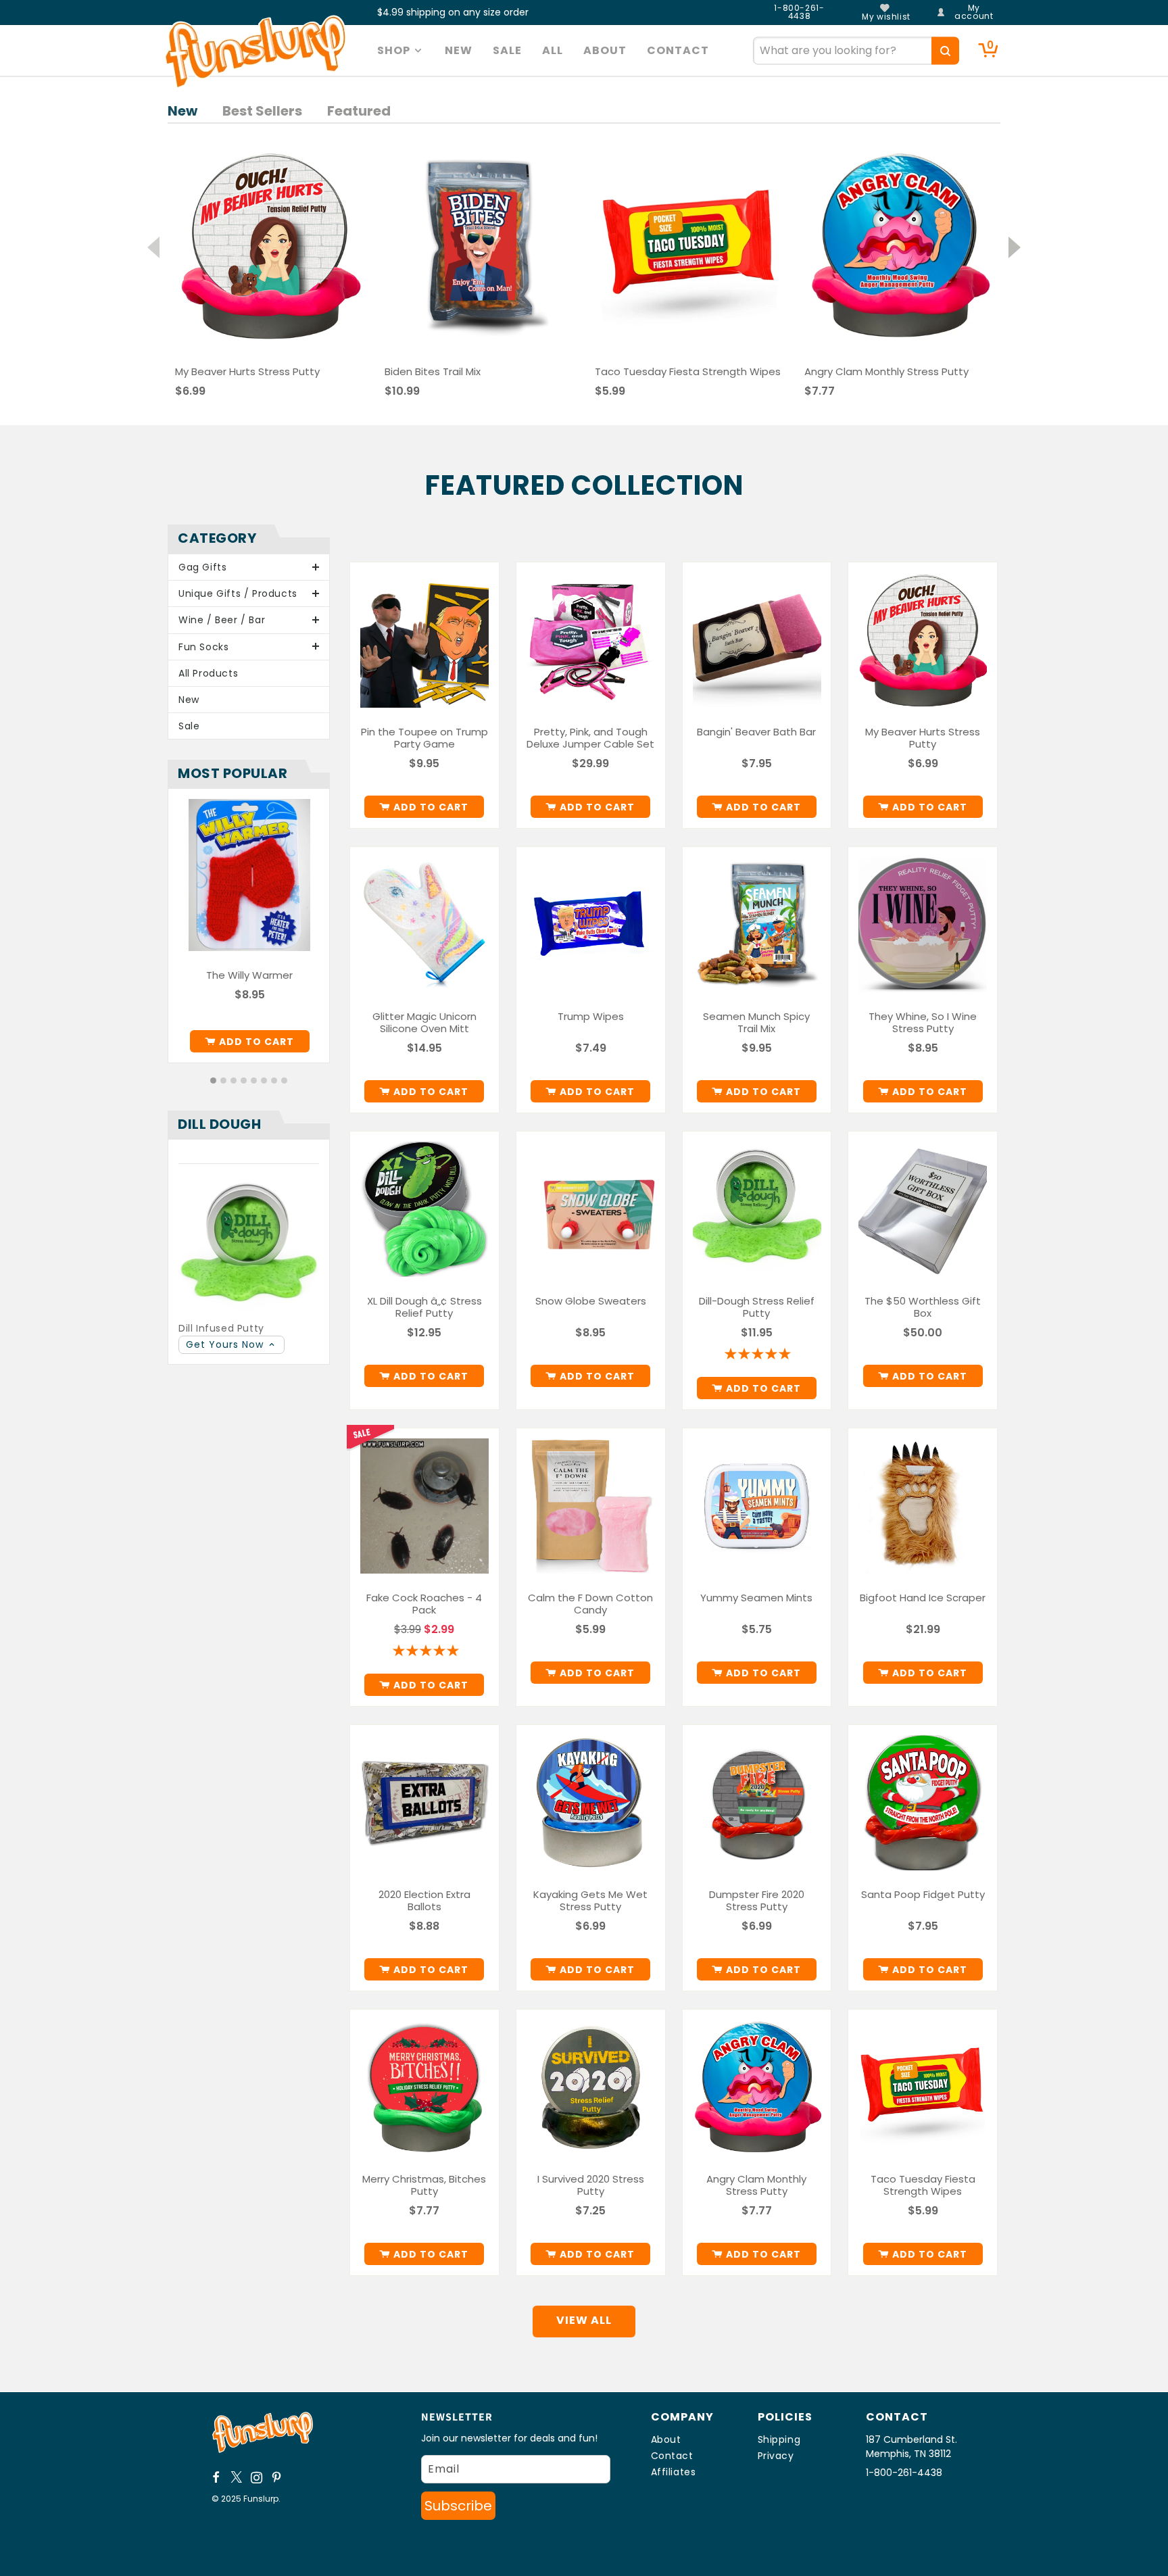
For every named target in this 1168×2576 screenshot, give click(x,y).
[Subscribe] (458, 2506)
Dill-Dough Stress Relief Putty (757, 1307)
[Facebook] (216, 2477)
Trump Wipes (591, 1017)
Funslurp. (262, 2499)
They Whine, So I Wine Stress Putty (923, 1023)
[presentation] (153, 243)
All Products (208, 673)
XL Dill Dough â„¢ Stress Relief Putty (424, 1307)
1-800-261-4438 (799, 12)
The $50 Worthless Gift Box (923, 1307)
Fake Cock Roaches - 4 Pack (424, 1604)
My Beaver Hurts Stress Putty (923, 738)
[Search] (945, 50)
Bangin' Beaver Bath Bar (756, 732)
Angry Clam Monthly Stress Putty (756, 2185)
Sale (189, 726)
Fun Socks (203, 647)
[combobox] (856, 50)
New (189, 700)
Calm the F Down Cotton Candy (590, 1604)
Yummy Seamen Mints (756, 1598)
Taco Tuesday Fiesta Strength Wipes (923, 2185)
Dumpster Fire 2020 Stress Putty (757, 1901)
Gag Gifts (202, 567)
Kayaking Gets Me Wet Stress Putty (590, 1901)
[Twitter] (237, 2477)
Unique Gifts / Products (238, 593)
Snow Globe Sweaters (591, 1301)
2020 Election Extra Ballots (424, 1901)
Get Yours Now (226, 1344)
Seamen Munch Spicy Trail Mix (756, 1023)
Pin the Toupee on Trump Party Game (424, 738)
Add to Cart (257, 1042)
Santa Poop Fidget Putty (923, 1895)
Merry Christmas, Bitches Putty (424, 2185)
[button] (401, 51)
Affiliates (674, 2472)
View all (584, 2320)
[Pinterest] (277, 2477)
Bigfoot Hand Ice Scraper (923, 1598)
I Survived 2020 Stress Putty (591, 2185)
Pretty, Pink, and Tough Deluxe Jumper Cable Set (590, 738)
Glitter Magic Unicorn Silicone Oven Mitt (424, 1023)
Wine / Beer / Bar (222, 620)
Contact (672, 2456)
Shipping (779, 2439)
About (666, 2439)
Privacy (776, 2456)
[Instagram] (257, 2477)
